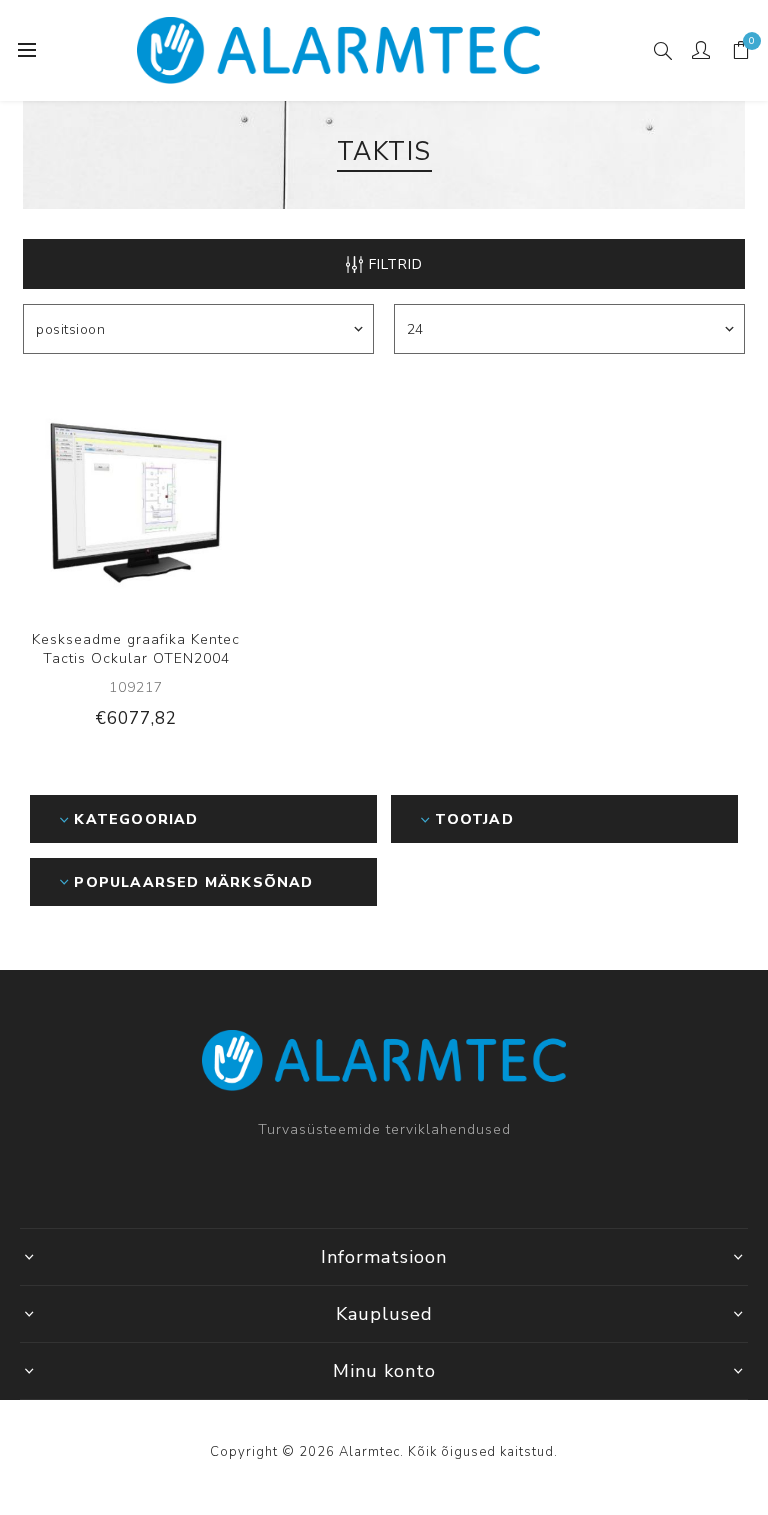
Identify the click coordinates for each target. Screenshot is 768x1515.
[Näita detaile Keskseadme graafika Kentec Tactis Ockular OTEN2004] (136, 497)
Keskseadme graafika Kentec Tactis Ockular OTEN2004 (136, 649)
